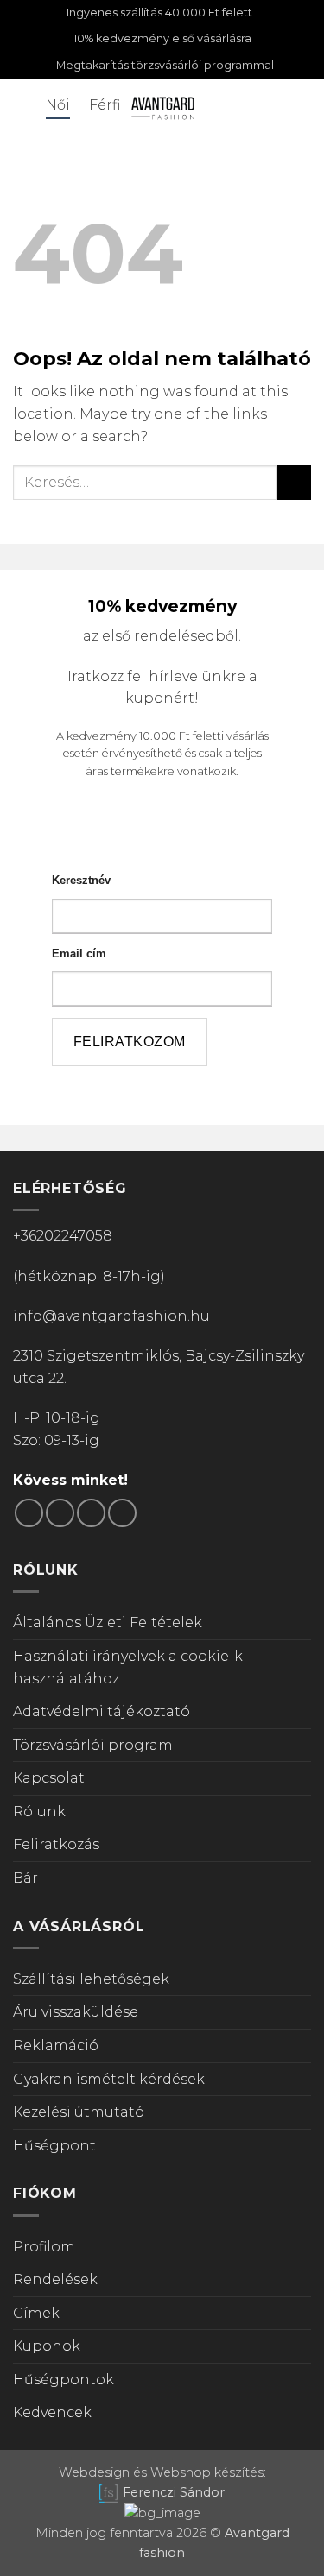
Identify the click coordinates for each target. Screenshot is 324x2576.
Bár (25, 1878)
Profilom (44, 2247)
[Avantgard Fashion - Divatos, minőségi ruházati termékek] (163, 107)
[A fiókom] (244, 107)
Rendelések (55, 2279)
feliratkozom (130, 1042)
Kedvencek (52, 2412)
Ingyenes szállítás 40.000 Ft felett (159, 13)
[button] (23, 107)
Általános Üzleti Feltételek (108, 1623)
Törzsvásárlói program (93, 1745)
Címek (36, 2313)
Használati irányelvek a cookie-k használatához (128, 1667)
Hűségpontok (64, 2380)
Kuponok (47, 2346)
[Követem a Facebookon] (29, 1513)
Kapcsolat (49, 1778)
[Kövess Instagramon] (60, 1513)
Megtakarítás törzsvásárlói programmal (165, 65)
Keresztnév (81, 880)
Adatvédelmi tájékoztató (102, 1711)
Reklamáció (56, 2046)
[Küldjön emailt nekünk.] (91, 1513)
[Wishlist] (273, 107)
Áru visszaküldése (76, 2012)
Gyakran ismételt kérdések (109, 2079)
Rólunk (39, 1812)
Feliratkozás (56, 1844)
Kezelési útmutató (79, 2112)
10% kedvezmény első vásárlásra (162, 38)
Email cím (79, 953)
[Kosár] (302, 107)
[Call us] (122, 1513)
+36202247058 (63, 1236)
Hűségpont (54, 2146)
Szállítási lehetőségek (91, 1979)
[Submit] (294, 482)
